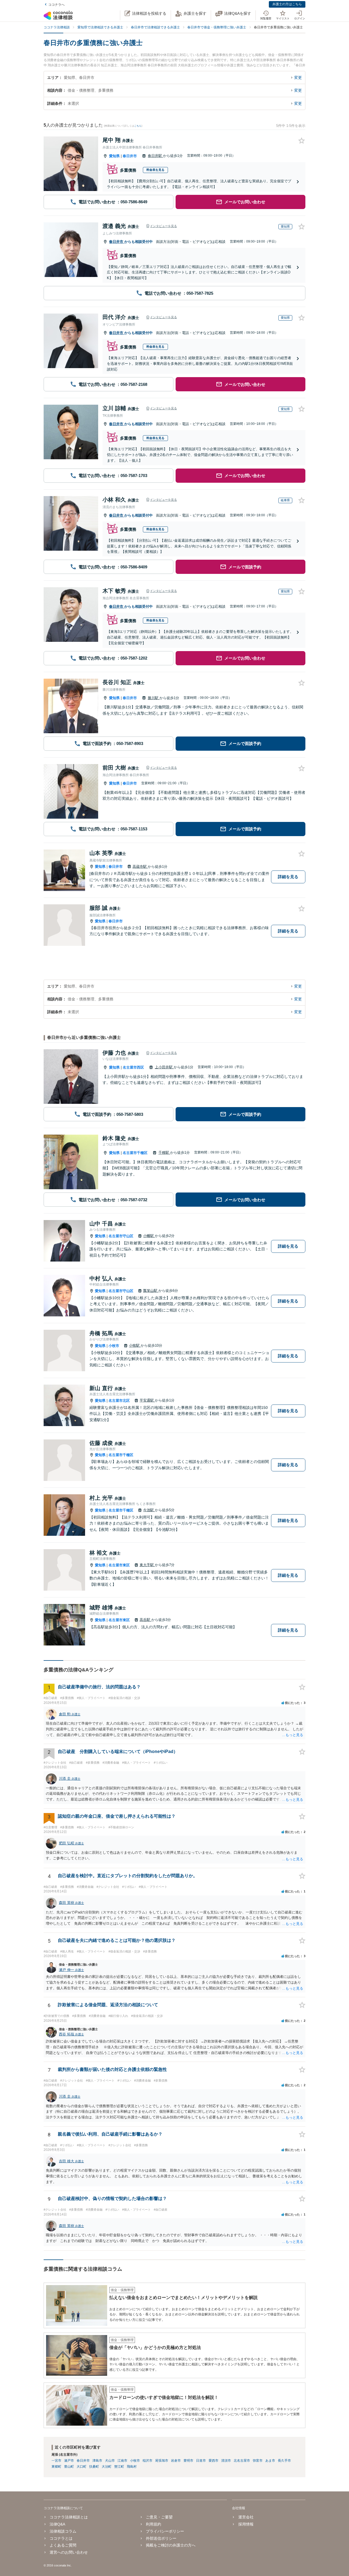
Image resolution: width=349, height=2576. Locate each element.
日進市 (201, 2461)
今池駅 (149, 1510)
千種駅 (164, 1153)
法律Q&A (57, 2524)
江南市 (122, 2461)
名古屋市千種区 (135, 1153)
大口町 (82, 2467)
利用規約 (154, 2524)
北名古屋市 (242, 2461)
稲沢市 (148, 2461)
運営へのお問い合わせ (69, 2552)
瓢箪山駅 (151, 1291)
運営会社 (246, 2517)
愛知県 (114, 156)
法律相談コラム (63, 2531)
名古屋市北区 (119, 1401)
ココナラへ (56, 5)
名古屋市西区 (133, 1067)
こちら (138, 126)
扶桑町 (94, 2467)
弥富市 (258, 2461)
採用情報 (246, 2524)
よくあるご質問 (63, 2545)
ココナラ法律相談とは (69, 2517)
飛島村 (132, 2467)
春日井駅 (155, 156)
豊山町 (69, 2467)
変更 (298, 77)
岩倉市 (176, 2461)
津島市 (97, 2461)
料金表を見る (155, 170)
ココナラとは (61, 2538)
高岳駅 (145, 1620)
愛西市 (213, 2461)
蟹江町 (119, 2467)
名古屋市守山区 (121, 1236)
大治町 (107, 2467)
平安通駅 (147, 1400)
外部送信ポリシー (161, 2538)
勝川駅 (154, 698)
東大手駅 (147, 1565)
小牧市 (114, 1346)
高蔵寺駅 (140, 867)
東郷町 (56, 2467)
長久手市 (284, 2461)
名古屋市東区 (119, 1565)
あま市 (270, 2461)
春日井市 (130, 156)
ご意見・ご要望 (159, 2517)
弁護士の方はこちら (287, 4)
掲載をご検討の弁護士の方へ (171, 2545)
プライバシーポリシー (165, 2531)
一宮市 (56, 2461)
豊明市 (188, 2461)
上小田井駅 (164, 1067)
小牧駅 (135, 1345)
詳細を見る (288, 877)
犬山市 (110, 2461)
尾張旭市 (162, 2461)
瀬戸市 (69, 2461)
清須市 (226, 2461)
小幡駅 (149, 1236)
